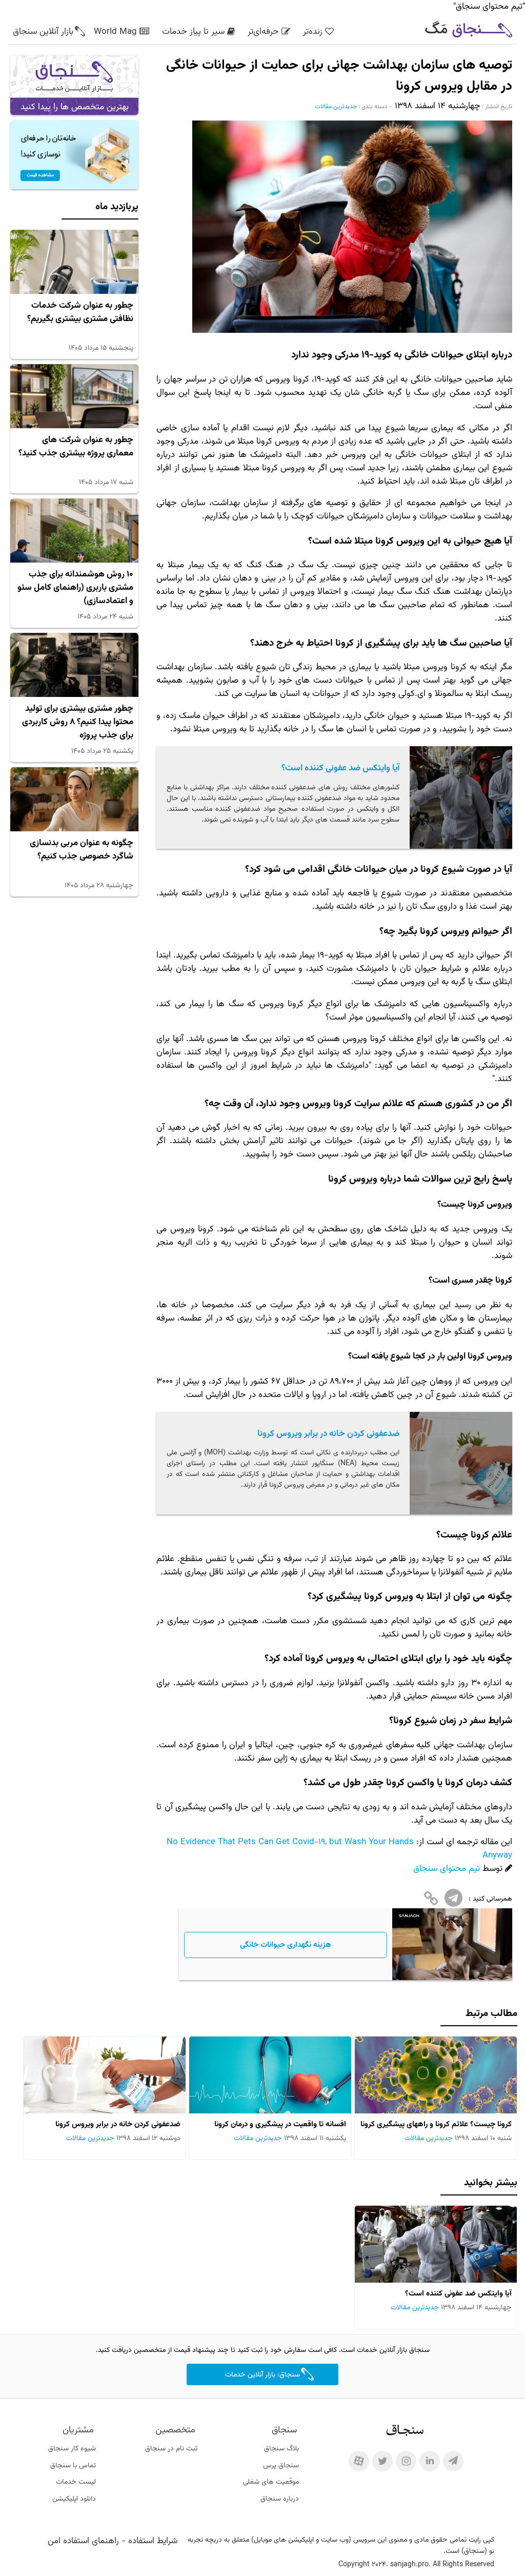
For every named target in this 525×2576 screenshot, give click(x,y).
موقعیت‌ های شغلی (271, 2482)
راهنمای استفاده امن (83, 2541)
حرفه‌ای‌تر (263, 32)
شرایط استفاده (153, 2541)
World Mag (115, 32)
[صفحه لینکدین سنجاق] (430, 2461)
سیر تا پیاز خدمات (193, 32)
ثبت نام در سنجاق (171, 2449)
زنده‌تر (313, 32)
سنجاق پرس (281, 2466)
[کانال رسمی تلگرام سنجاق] (453, 2461)
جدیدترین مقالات (336, 107)
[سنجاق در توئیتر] (382, 2461)
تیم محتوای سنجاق (447, 1869)
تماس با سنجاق (73, 2466)
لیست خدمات (76, 2482)
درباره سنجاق (280, 2499)
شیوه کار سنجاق (72, 2449)
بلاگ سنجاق (281, 2449)
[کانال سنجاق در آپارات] (359, 2461)
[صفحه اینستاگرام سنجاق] (406, 2461)
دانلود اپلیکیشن (74, 2499)
